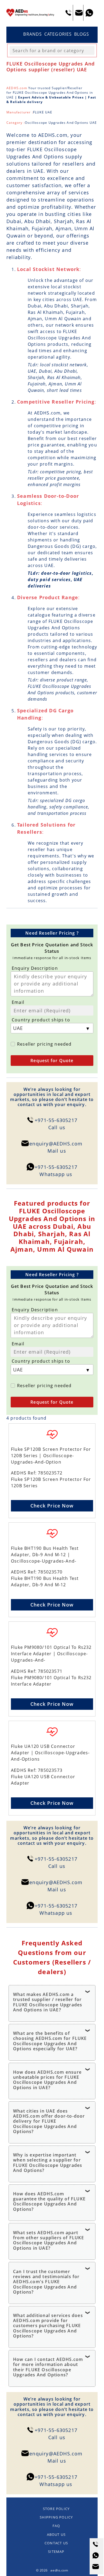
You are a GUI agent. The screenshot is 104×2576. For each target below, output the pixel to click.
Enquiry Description (35, 968)
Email (18, 1002)
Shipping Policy (56, 2517)
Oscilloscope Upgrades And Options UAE (61, 123)
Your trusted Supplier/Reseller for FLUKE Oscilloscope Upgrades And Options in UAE (50, 93)
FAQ (56, 2526)
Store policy (56, 2509)
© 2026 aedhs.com (52, 2570)
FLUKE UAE (43, 112)
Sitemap (56, 2552)
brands (33, 34)
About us (56, 2534)
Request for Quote (52, 1061)
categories (58, 34)
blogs (82, 34)
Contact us (56, 2543)
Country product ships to (41, 1020)
